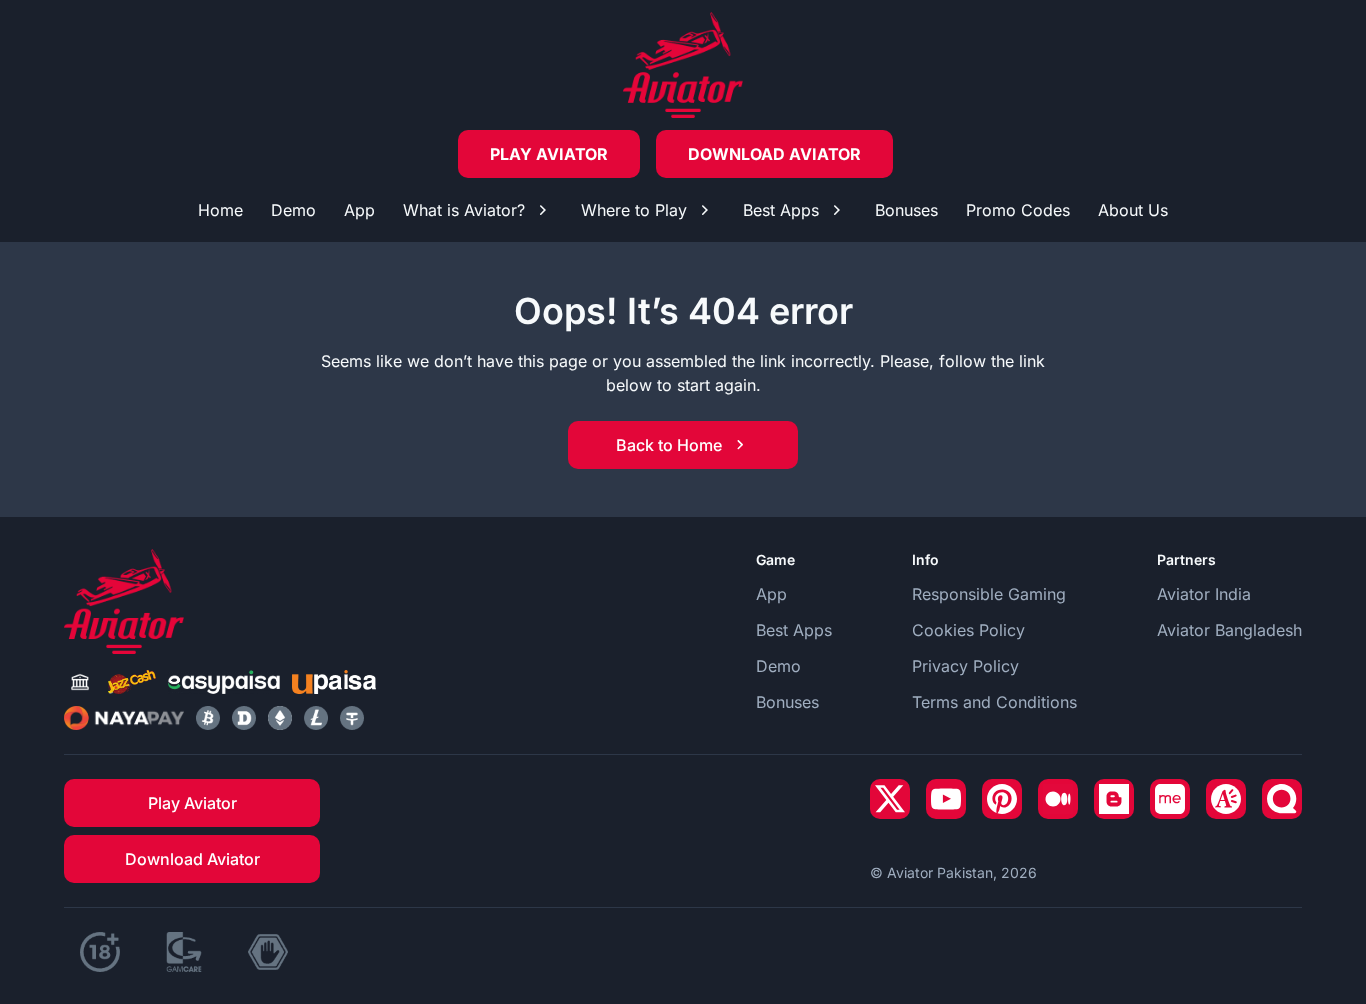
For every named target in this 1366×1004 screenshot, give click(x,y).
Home (220, 210)
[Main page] (683, 65)
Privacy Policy (965, 666)
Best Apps (781, 210)
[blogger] (1114, 799)
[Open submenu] (543, 210)
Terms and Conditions (994, 702)
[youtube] (946, 799)
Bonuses (906, 210)
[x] (890, 799)
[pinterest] (1002, 799)
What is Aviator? (464, 210)
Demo (293, 210)
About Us (1133, 210)
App (359, 210)
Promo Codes (1018, 210)
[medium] (1058, 799)
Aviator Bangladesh (1229, 630)
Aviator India (1204, 594)
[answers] (1226, 799)
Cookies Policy (968, 630)
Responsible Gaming (989, 594)
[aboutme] (1170, 799)
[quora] (1282, 799)
